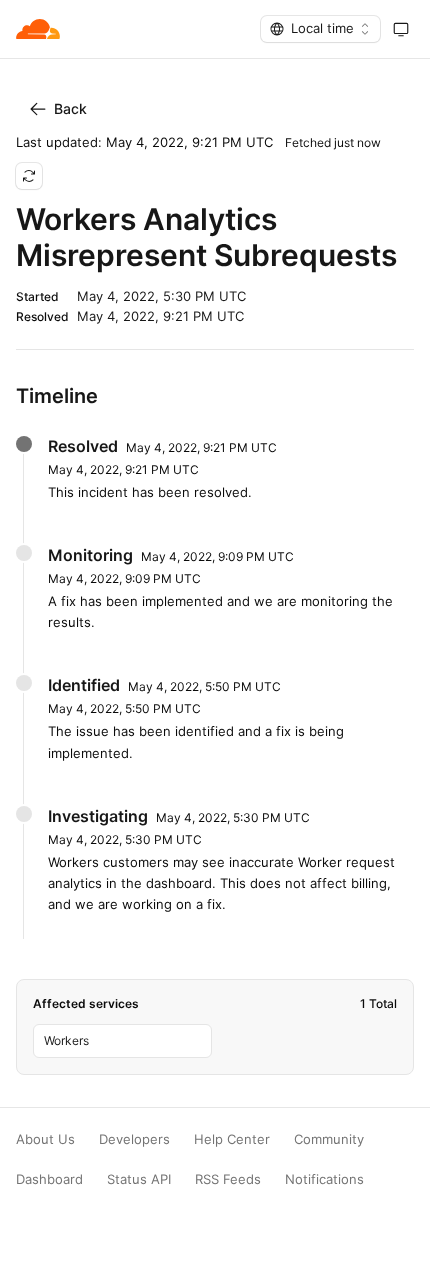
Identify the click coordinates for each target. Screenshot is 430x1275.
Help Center (232, 1139)
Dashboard (49, 1179)
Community (329, 1139)
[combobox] (320, 29)
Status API (139, 1179)
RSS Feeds (228, 1179)
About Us (45, 1139)
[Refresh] (29, 176)
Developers (134, 1139)
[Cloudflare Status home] (38, 29)
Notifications (324, 1179)
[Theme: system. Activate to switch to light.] (401, 29)
